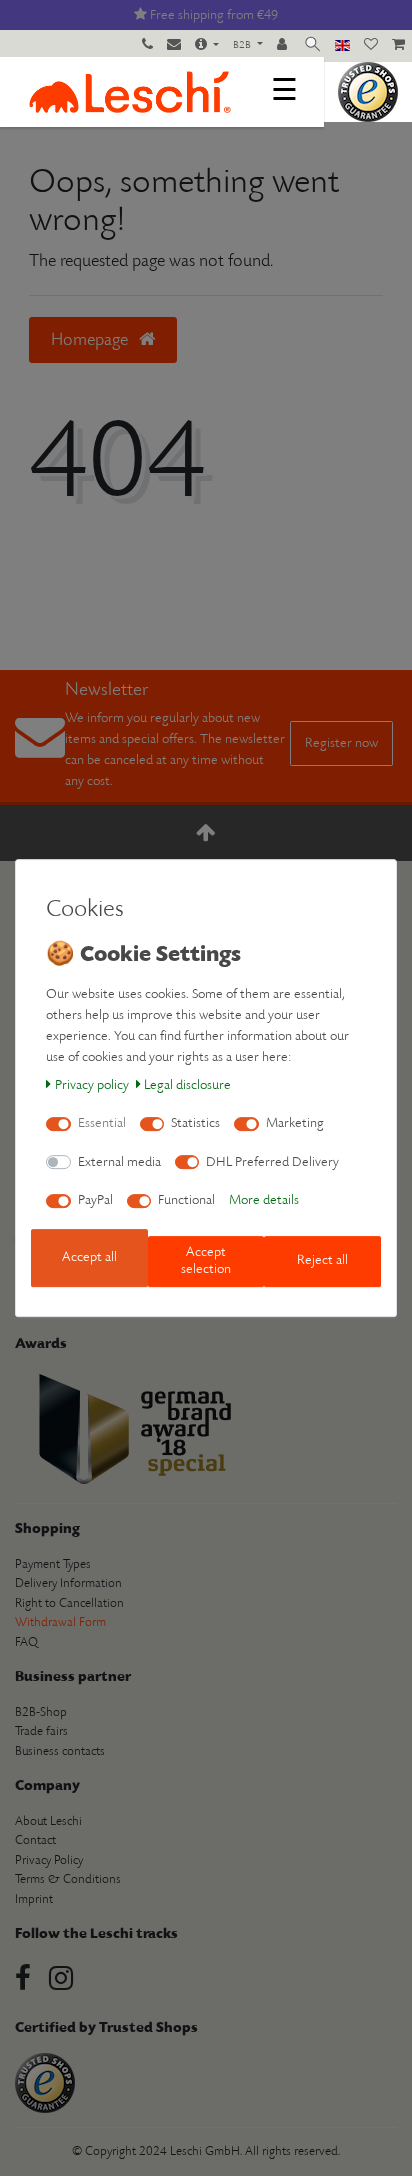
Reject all (322, 1261)
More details (264, 1200)
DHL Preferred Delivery (272, 1162)
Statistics (195, 1123)
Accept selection (206, 1261)
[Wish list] (371, 46)
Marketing (295, 1123)
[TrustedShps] (368, 91)
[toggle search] (312, 45)
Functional (186, 1200)
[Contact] (174, 46)
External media (119, 1162)
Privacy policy (92, 1085)
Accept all (89, 1257)
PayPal (95, 1200)
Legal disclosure (187, 1085)
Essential (102, 1123)
